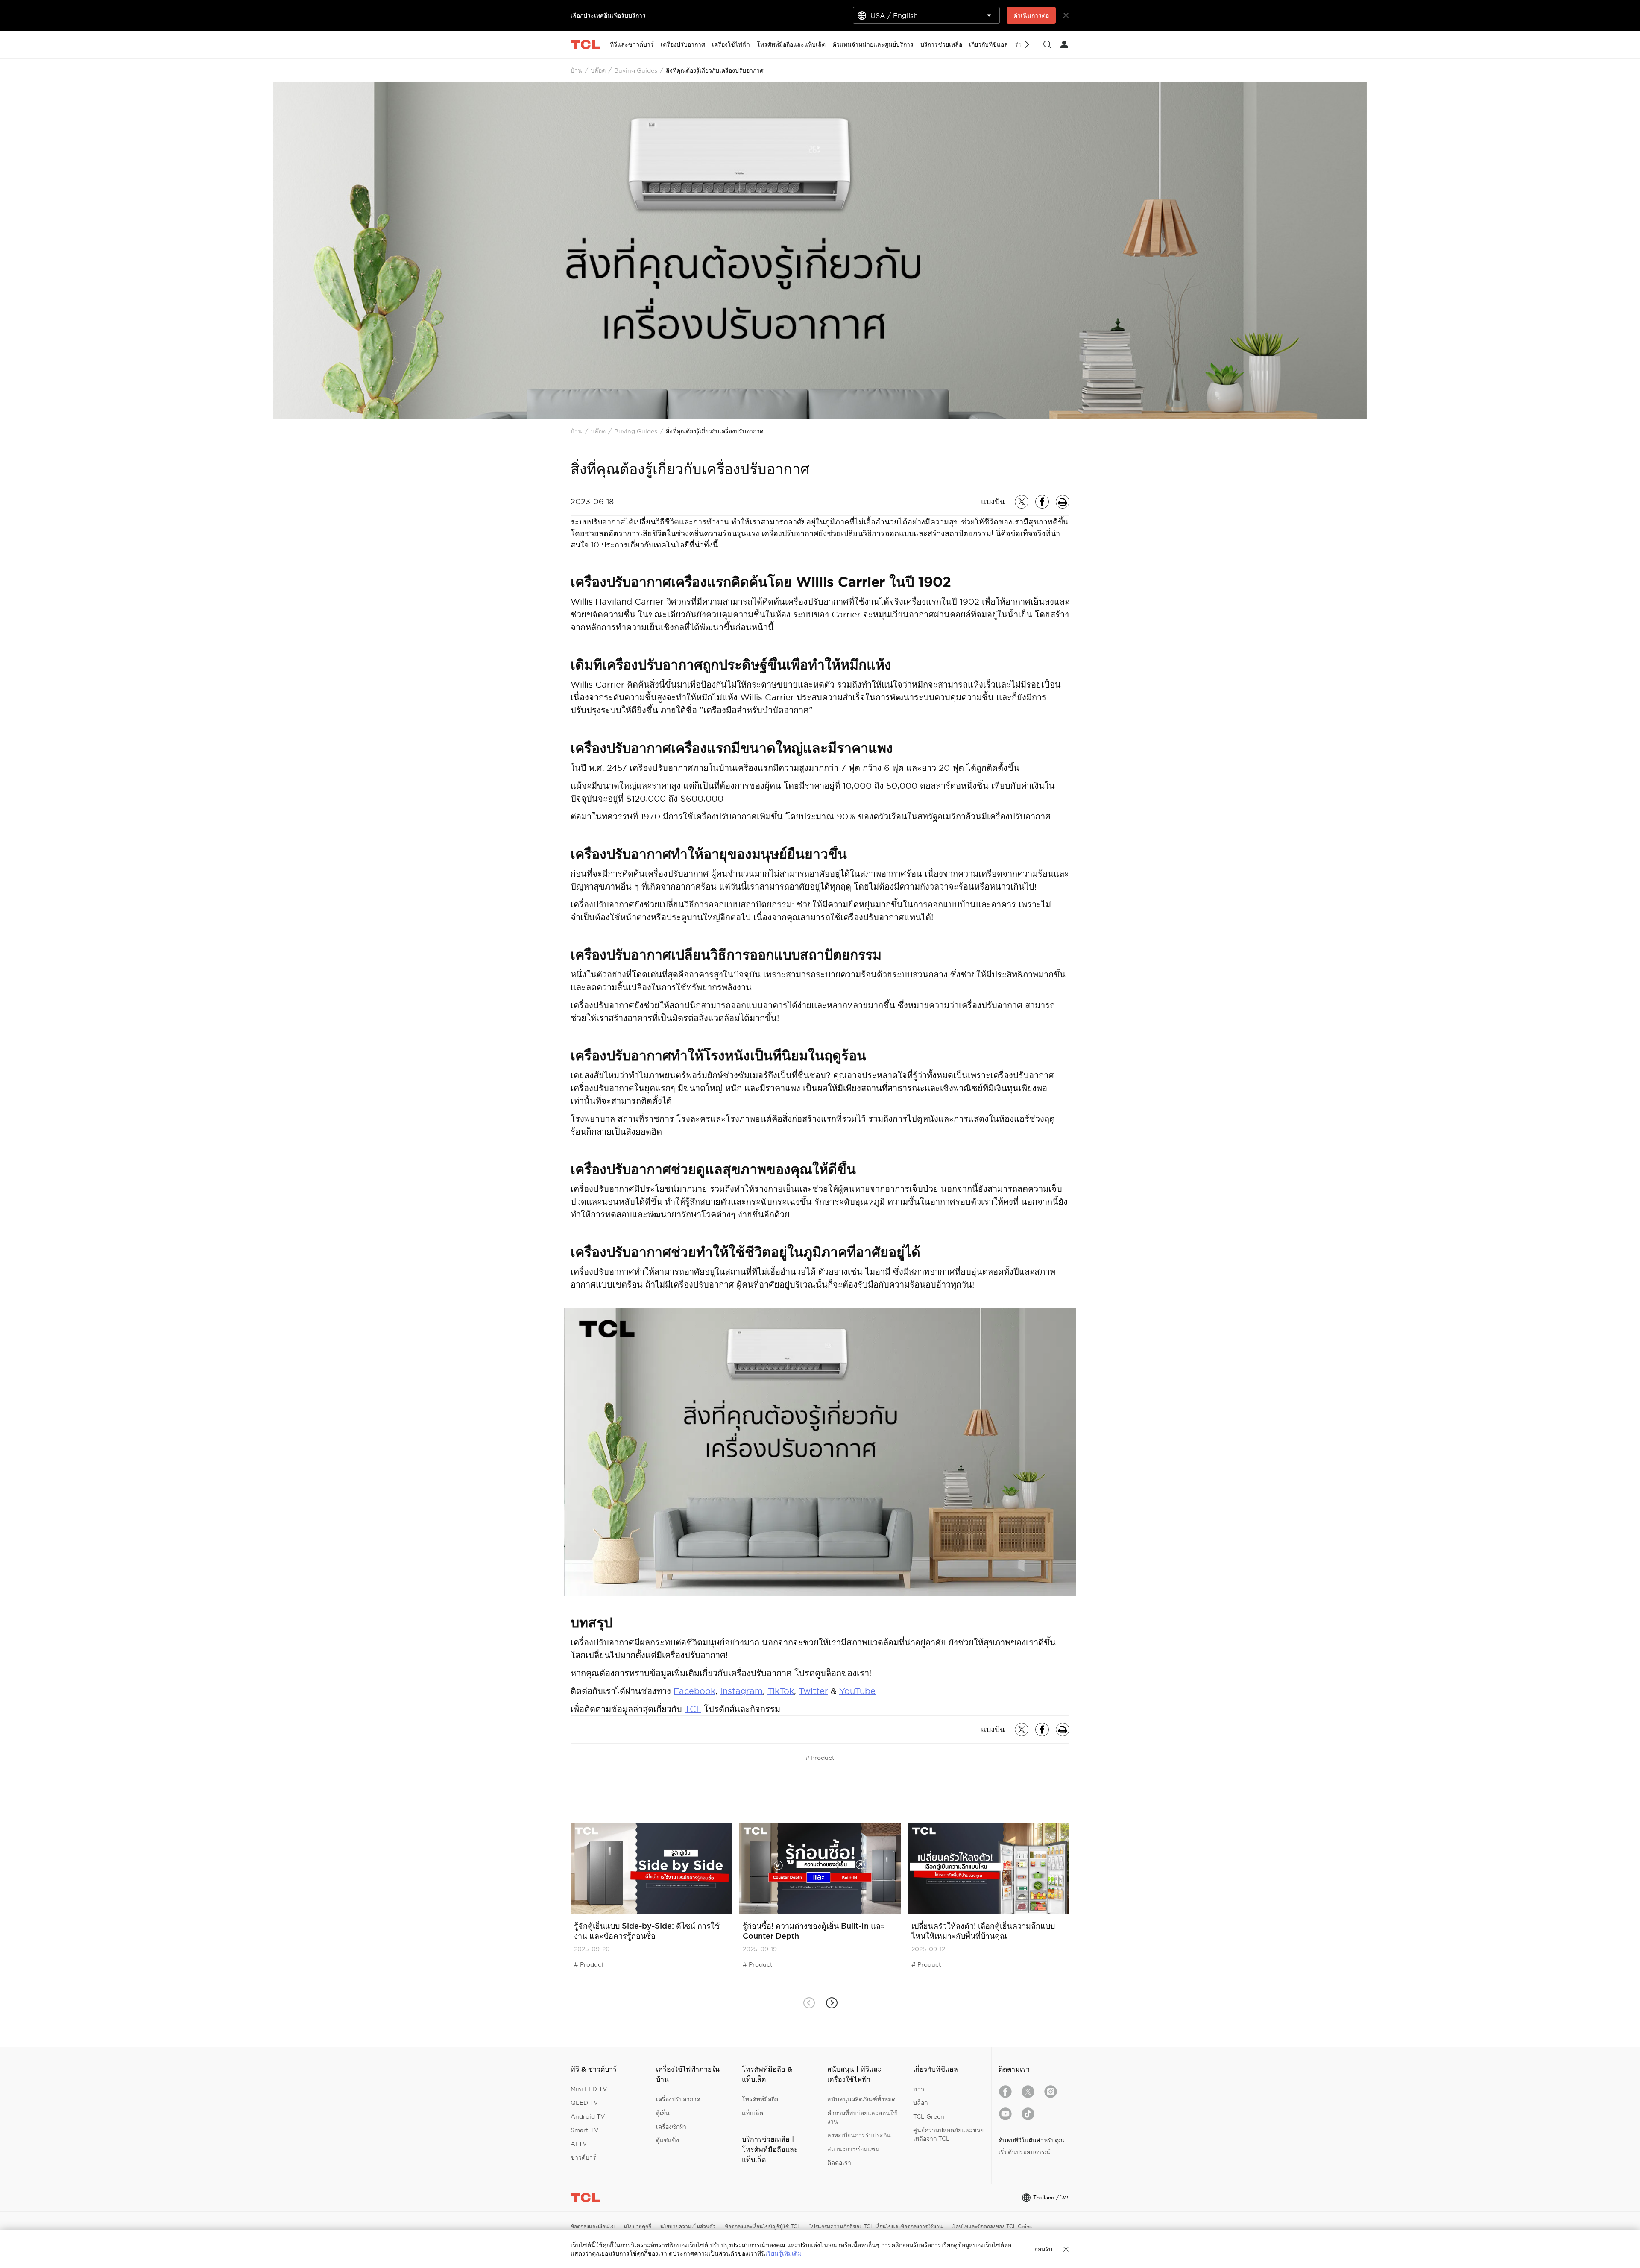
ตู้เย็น (663, 2113)
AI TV (579, 2144)
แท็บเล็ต (753, 2113)
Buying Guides (636, 70)
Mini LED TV (589, 2089)
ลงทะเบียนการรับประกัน (859, 2135)
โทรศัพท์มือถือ (760, 2099)
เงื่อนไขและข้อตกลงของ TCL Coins (992, 2226)
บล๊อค (598, 70)
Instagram (741, 1691)
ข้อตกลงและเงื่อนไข (593, 2226)
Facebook (694, 1691)
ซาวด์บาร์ (583, 2157)
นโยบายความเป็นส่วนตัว (688, 2226)
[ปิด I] (1066, 2249)
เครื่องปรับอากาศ (678, 2099)
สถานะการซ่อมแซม (853, 2149)
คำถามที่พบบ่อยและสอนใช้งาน (862, 2117)
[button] (831, 2003)
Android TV (588, 2116)
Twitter (813, 1691)
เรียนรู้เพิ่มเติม (783, 2253)
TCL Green (929, 2116)
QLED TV (584, 2103)
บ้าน (576, 70)
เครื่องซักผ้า (671, 2127)
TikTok (781, 1691)
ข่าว (919, 2089)
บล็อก (920, 2103)
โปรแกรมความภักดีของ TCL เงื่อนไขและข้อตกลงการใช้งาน (876, 2226)
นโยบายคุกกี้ (637, 2226)
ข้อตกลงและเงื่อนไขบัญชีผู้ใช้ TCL (763, 2226)
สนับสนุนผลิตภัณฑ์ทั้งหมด (861, 2099)
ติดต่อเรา (839, 2163)
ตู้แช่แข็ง (668, 2140)
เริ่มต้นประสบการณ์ (1024, 2152)
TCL (693, 1709)
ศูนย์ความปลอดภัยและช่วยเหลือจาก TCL (948, 2134)
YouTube (857, 1691)
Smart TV (585, 2130)
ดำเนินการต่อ (1031, 15)
